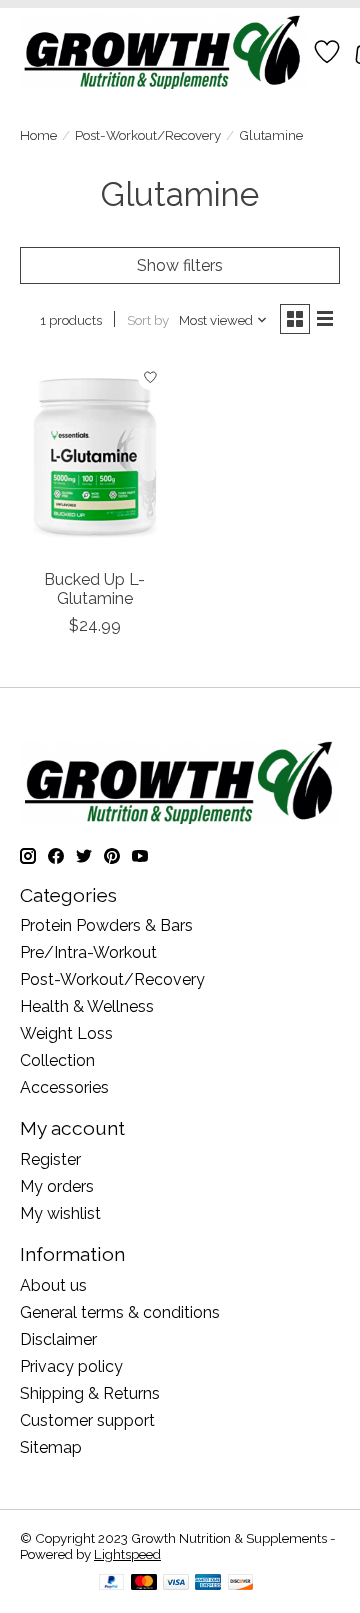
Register (50, 1159)
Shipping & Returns (90, 1393)
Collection (57, 1060)
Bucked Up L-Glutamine (94, 589)
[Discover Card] (241, 1583)
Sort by (148, 320)
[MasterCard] (144, 1583)
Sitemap (51, 1447)
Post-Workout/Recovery (148, 135)
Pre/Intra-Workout (88, 952)
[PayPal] (112, 1583)
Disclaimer (58, 1339)
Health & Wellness (87, 1006)
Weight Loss (66, 1033)
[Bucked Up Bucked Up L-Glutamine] (95, 457)
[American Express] (208, 1583)
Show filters (180, 265)
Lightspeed (127, 1554)
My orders (57, 1186)
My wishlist (60, 1213)
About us (53, 1285)
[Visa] (176, 1583)
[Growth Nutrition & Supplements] (163, 51)
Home (38, 135)
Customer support (87, 1420)
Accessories (64, 1087)
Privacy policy (71, 1366)
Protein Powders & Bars (106, 925)
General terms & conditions (120, 1312)
